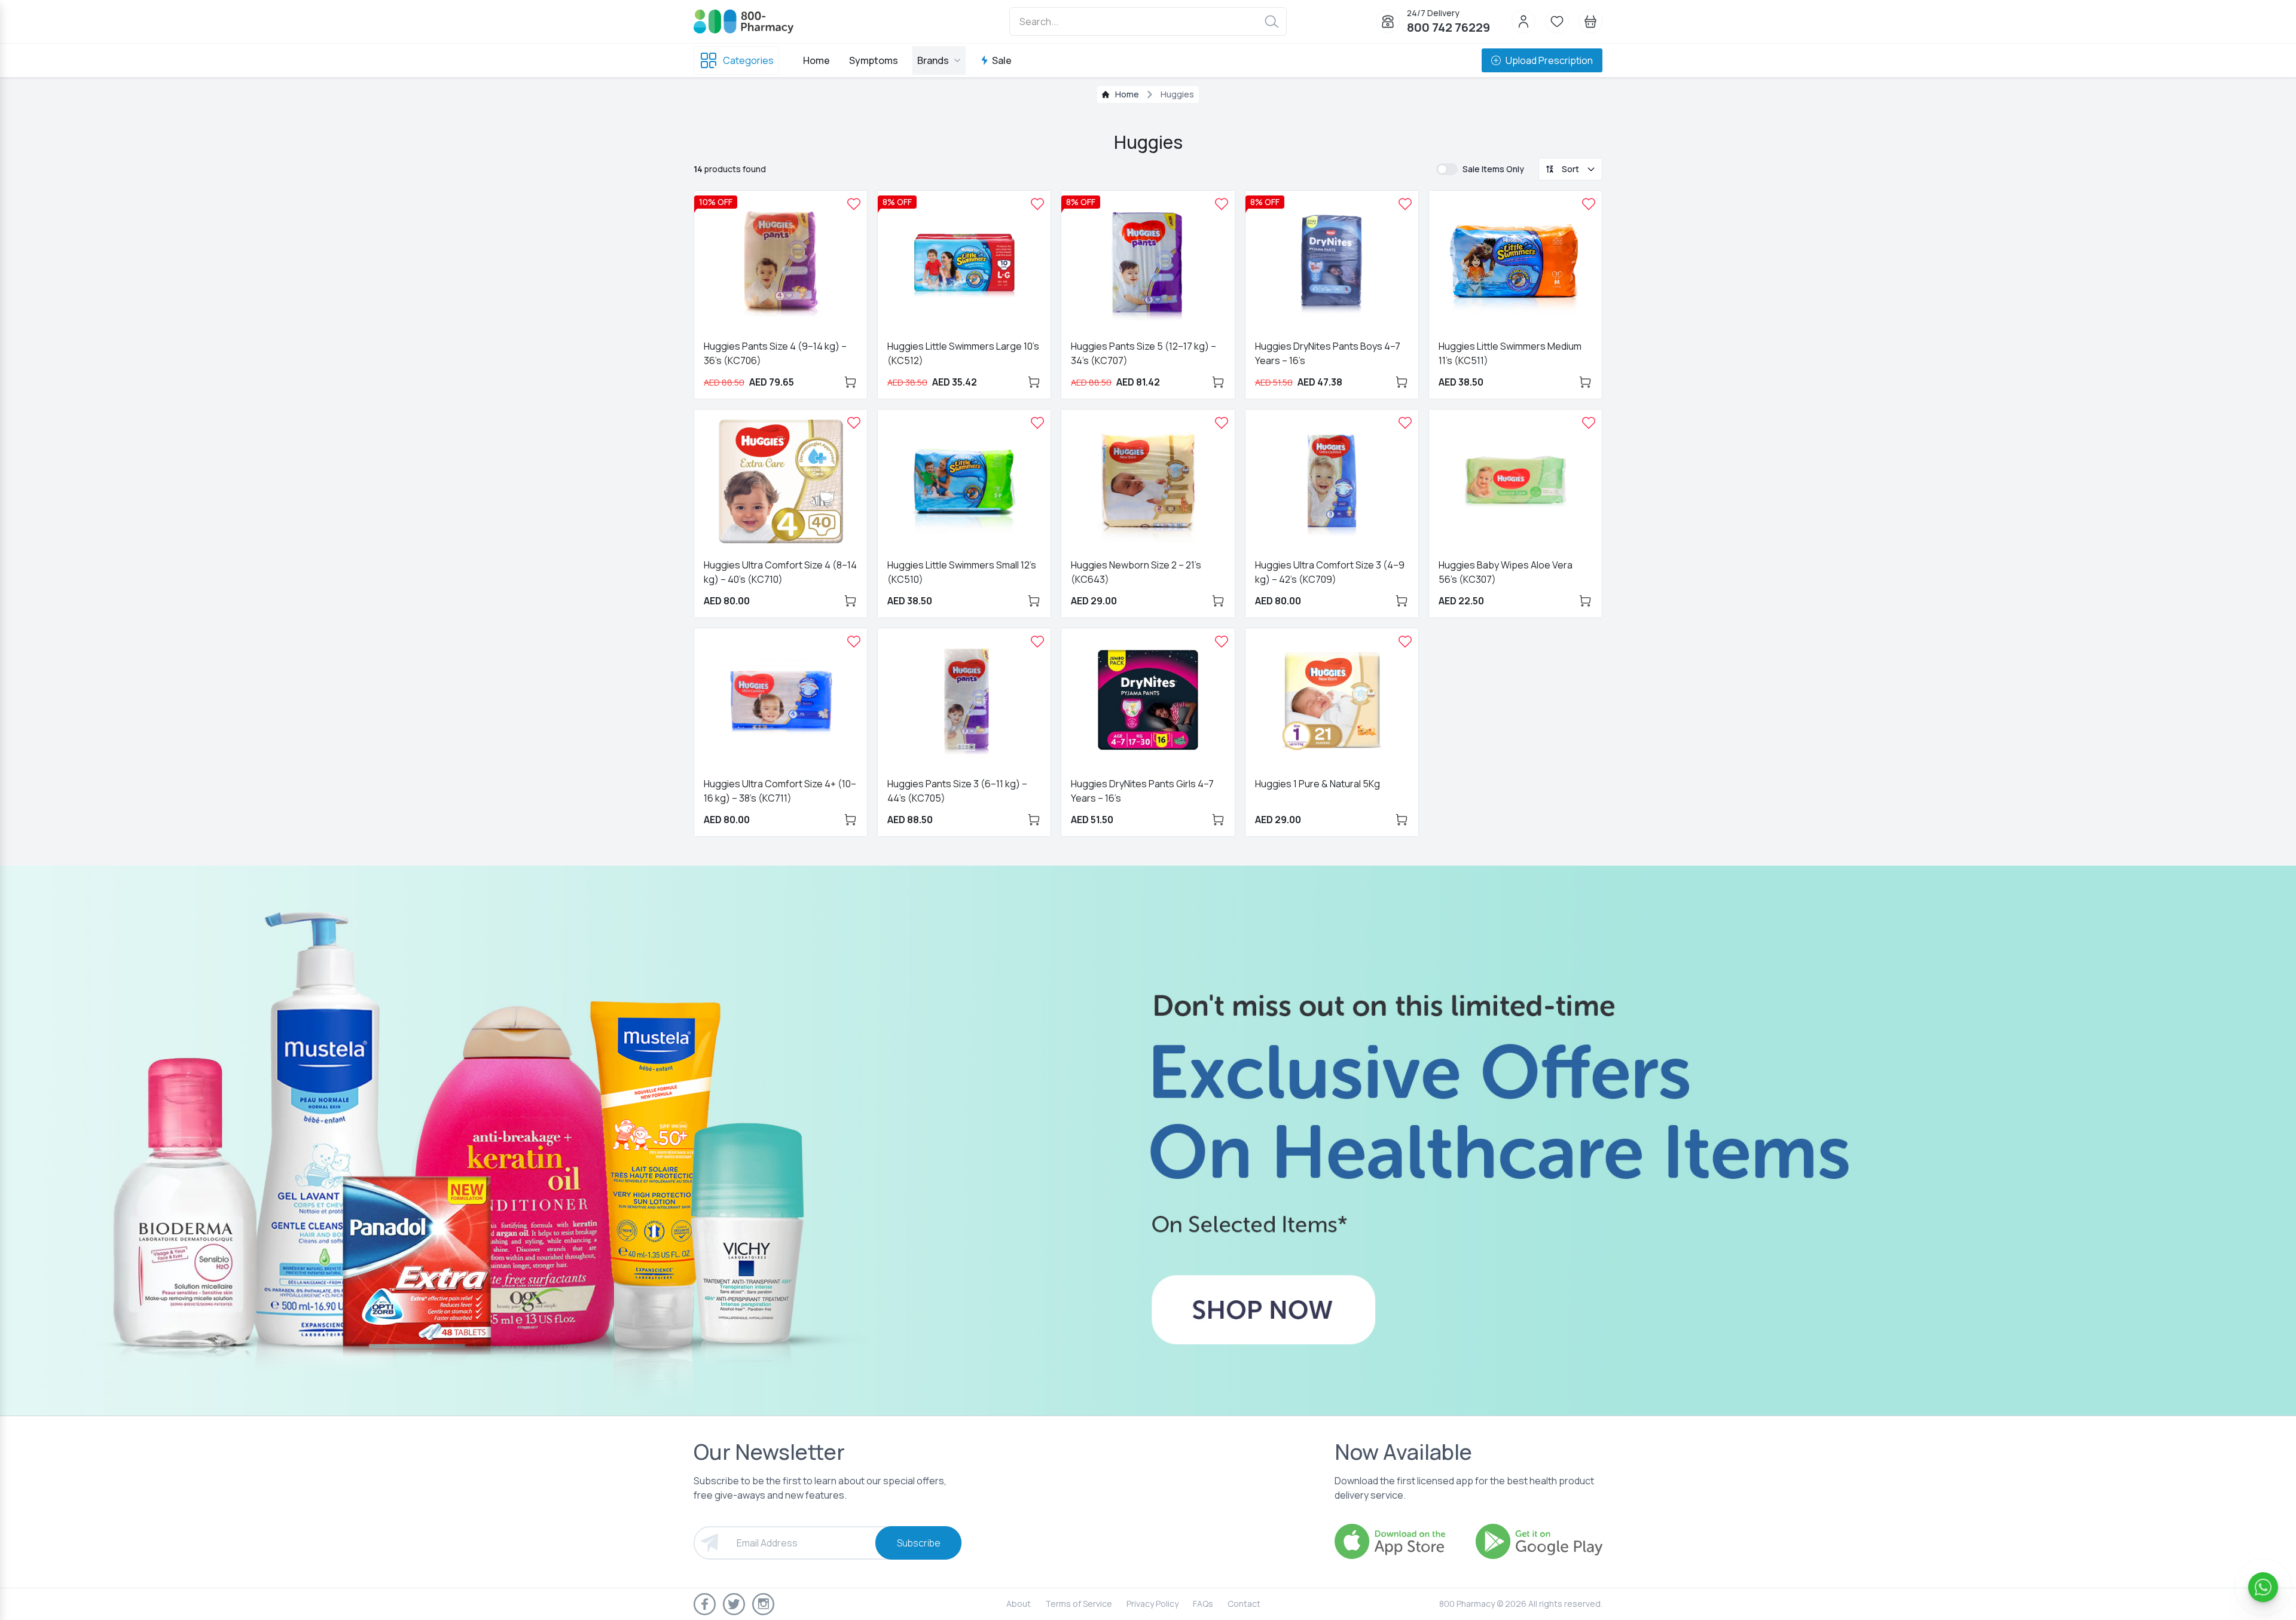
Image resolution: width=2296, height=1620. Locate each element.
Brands (933, 60)
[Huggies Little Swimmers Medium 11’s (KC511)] (1589, 204)
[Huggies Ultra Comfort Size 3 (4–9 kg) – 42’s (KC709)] (1405, 423)
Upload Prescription (1549, 60)
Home (816, 60)
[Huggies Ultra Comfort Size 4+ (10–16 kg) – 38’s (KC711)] (854, 641)
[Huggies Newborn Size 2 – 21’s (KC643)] (1222, 423)
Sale (1002, 60)
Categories (748, 60)
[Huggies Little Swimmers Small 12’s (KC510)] (1037, 423)
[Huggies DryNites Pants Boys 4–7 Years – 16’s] (1405, 204)
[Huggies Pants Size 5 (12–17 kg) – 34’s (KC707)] (1222, 204)
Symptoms (874, 60)
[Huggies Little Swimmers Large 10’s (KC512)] (1037, 204)
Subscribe (919, 1543)
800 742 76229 (1448, 27)
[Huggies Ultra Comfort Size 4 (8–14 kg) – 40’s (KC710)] (854, 423)
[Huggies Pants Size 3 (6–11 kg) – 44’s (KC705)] (1037, 641)
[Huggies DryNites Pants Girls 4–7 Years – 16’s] (1222, 641)
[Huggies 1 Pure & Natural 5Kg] (1405, 641)
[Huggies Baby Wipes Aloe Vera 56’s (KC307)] (1589, 423)
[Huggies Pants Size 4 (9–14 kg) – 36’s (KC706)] (854, 204)
